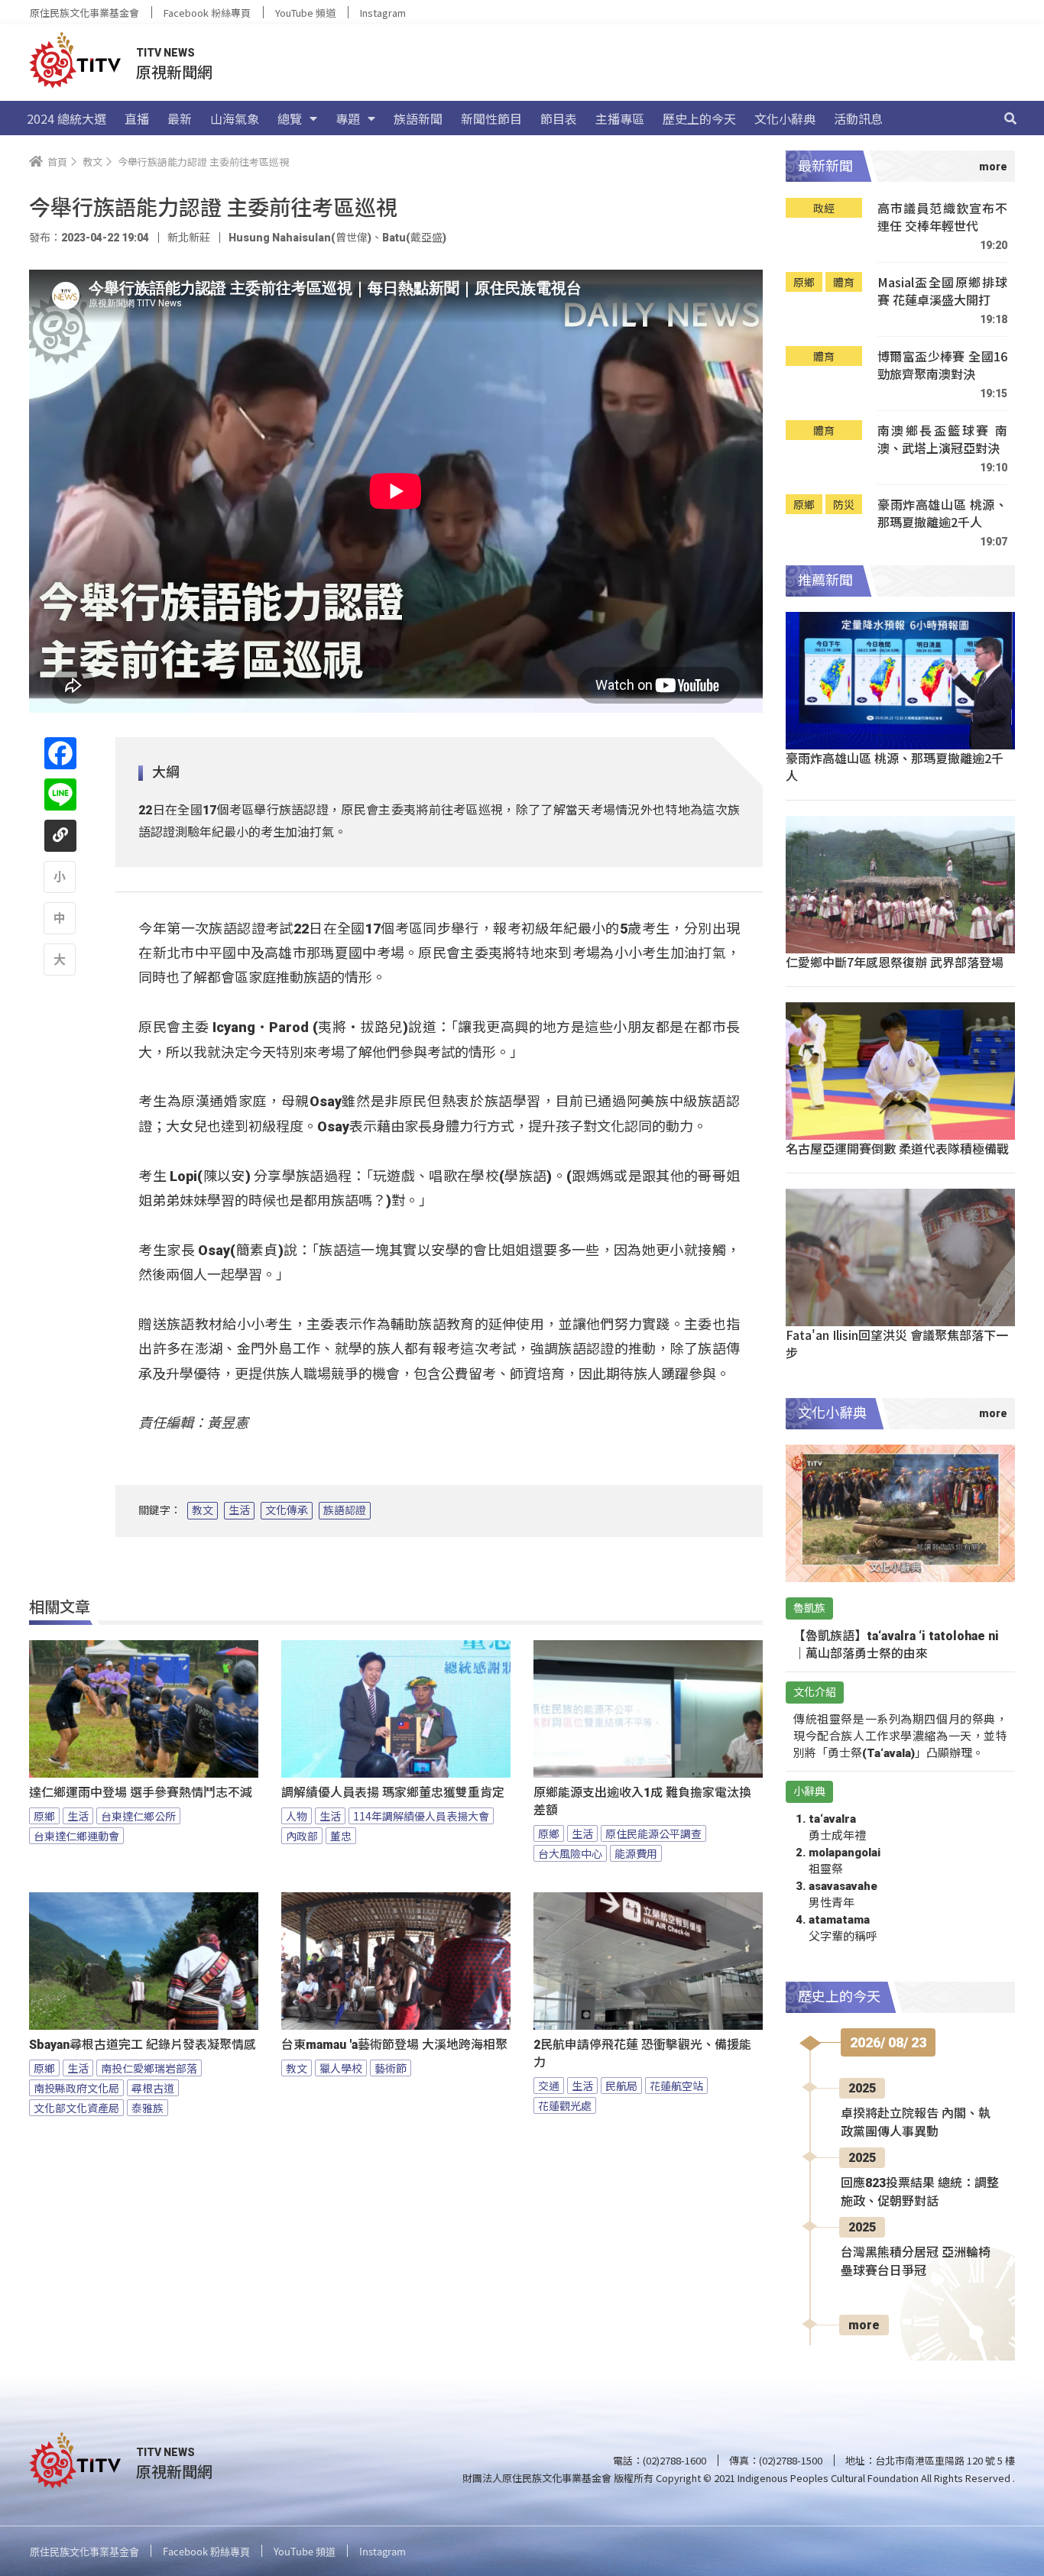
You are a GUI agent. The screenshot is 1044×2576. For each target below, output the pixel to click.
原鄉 (44, 1816)
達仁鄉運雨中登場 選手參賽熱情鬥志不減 (141, 1793)
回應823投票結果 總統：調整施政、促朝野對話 (920, 2192)
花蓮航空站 (676, 2086)
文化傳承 (287, 1510)
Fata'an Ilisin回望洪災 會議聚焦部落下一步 (897, 1343)
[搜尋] (1010, 118)
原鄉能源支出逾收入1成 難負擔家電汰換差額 (642, 1801)
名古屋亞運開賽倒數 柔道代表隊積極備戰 (897, 1148)
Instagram (383, 13)
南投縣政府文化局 (76, 2088)
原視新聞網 (174, 71)
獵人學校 (341, 2068)
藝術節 (391, 2068)
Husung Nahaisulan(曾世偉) (300, 238)
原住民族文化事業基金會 (84, 13)
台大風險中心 (570, 1853)
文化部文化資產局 (76, 2108)
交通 (549, 2086)
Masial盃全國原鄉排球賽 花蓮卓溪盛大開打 (942, 291)
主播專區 (620, 118)
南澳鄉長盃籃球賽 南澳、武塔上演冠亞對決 (942, 440)
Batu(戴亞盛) (414, 238)
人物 (297, 1816)
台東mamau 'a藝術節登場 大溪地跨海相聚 (394, 2045)
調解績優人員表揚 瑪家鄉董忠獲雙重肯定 (393, 1793)
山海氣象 (235, 118)
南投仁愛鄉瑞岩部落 (149, 2068)
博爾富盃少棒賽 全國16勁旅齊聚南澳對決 (942, 366)
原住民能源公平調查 (653, 1833)
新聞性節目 (491, 118)
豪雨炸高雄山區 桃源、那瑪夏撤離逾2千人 (942, 514)
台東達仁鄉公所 (138, 1816)
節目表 (559, 118)
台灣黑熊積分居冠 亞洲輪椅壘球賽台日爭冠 (916, 2262)
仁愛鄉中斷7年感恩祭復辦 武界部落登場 (895, 962)
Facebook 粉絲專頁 (207, 13)
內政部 (302, 1836)
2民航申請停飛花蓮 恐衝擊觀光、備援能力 (642, 2053)
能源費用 (636, 1853)
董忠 (341, 1836)
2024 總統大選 (66, 118)
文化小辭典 (785, 118)
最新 (180, 118)
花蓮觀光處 (565, 2105)
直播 (137, 118)
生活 (239, 1510)
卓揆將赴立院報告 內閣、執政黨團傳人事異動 (916, 2123)
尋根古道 (153, 2088)
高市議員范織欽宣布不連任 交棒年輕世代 (942, 217)
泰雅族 (148, 2108)
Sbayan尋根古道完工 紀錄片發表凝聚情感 (143, 2045)
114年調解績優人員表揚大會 (421, 1816)
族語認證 (345, 1510)
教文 (203, 1510)
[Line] (60, 794)
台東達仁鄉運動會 (76, 1836)
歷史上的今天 (699, 118)
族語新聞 (418, 118)
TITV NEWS (165, 53)
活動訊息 (858, 118)
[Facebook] (60, 753)
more (864, 2325)
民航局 (621, 2086)
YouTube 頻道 (305, 13)
